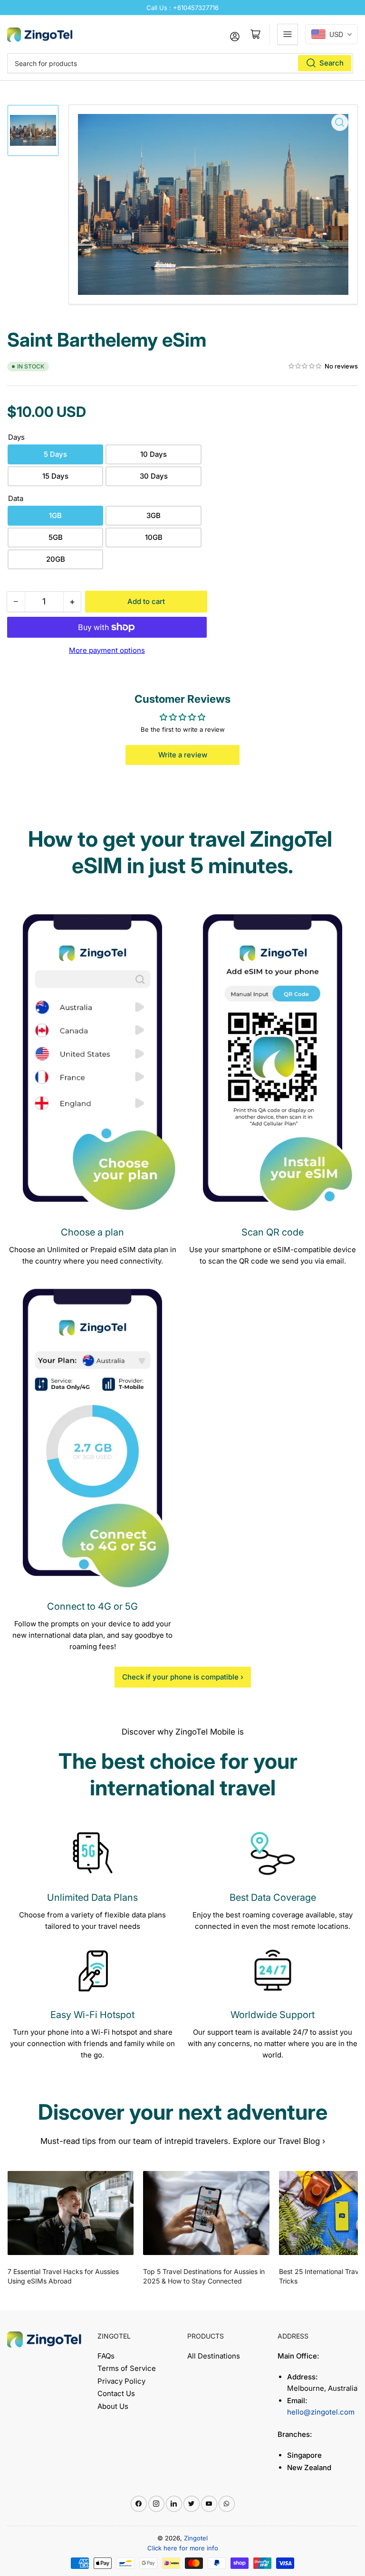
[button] (305, 366)
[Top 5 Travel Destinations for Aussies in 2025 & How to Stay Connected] (206, 2213)
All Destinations (214, 2356)
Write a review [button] (183, 755)
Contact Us (116, 2393)
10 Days (154, 454)
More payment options (107, 650)
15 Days (55, 476)
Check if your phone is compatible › (183, 1677)
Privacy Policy (121, 2381)
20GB (56, 559)
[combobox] (180, 63)
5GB (56, 537)
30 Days (154, 476)
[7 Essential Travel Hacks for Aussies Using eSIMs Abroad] (71, 2213)
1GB (55, 515)
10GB (154, 537)
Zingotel (196, 2538)
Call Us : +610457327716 (182, 8)
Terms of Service (127, 2368)
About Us (113, 2406)
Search (331, 63)
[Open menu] (288, 34)
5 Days (55, 454)
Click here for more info (183, 2548)
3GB (154, 515)
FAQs (106, 2356)
